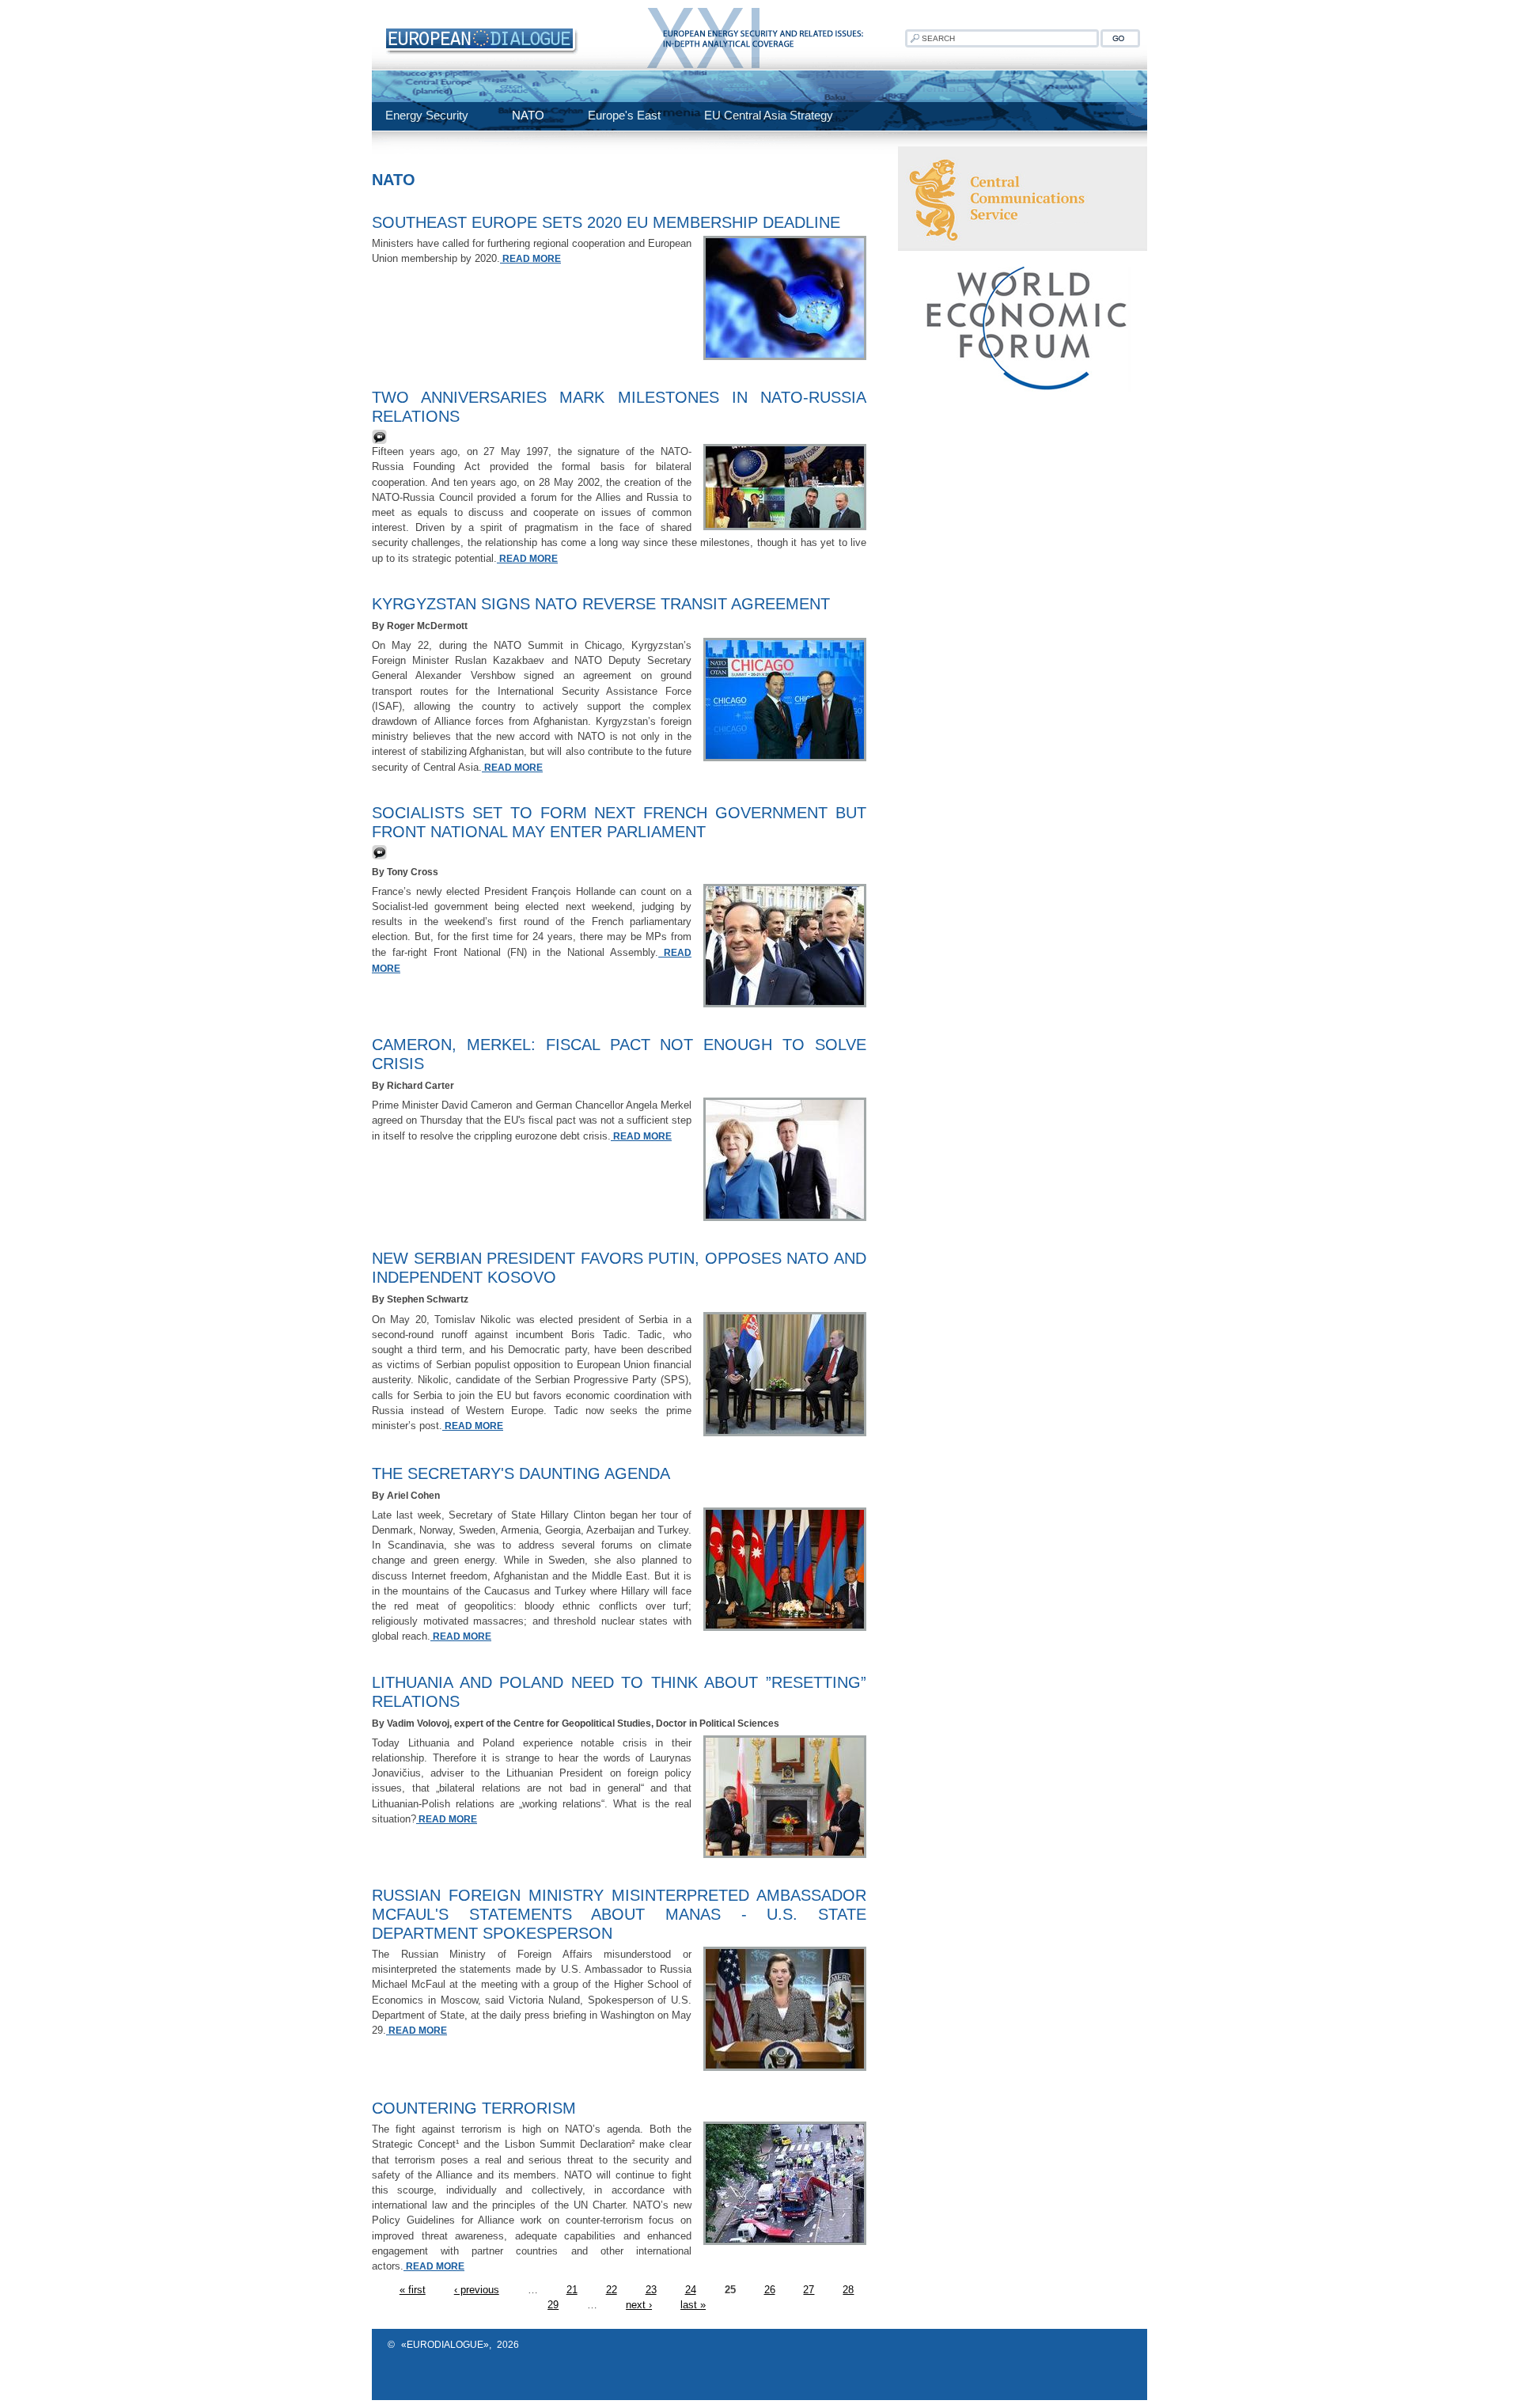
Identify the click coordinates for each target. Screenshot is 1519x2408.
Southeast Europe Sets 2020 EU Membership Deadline (606, 222)
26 (770, 2290)
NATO (528, 115)
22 (612, 2290)
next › (639, 2305)
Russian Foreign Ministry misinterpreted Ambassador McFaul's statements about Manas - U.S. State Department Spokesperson (619, 1914)
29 (553, 2305)
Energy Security (427, 115)
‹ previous (477, 2290)
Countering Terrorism (474, 2108)
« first (413, 2290)
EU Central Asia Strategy (769, 115)
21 (572, 2290)
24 (691, 2290)
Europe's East (624, 115)
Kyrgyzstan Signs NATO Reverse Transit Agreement (601, 604)
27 (809, 2290)
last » (693, 2305)
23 (651, 2290)
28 (848, 2290)
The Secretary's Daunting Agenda (521, 1473)
